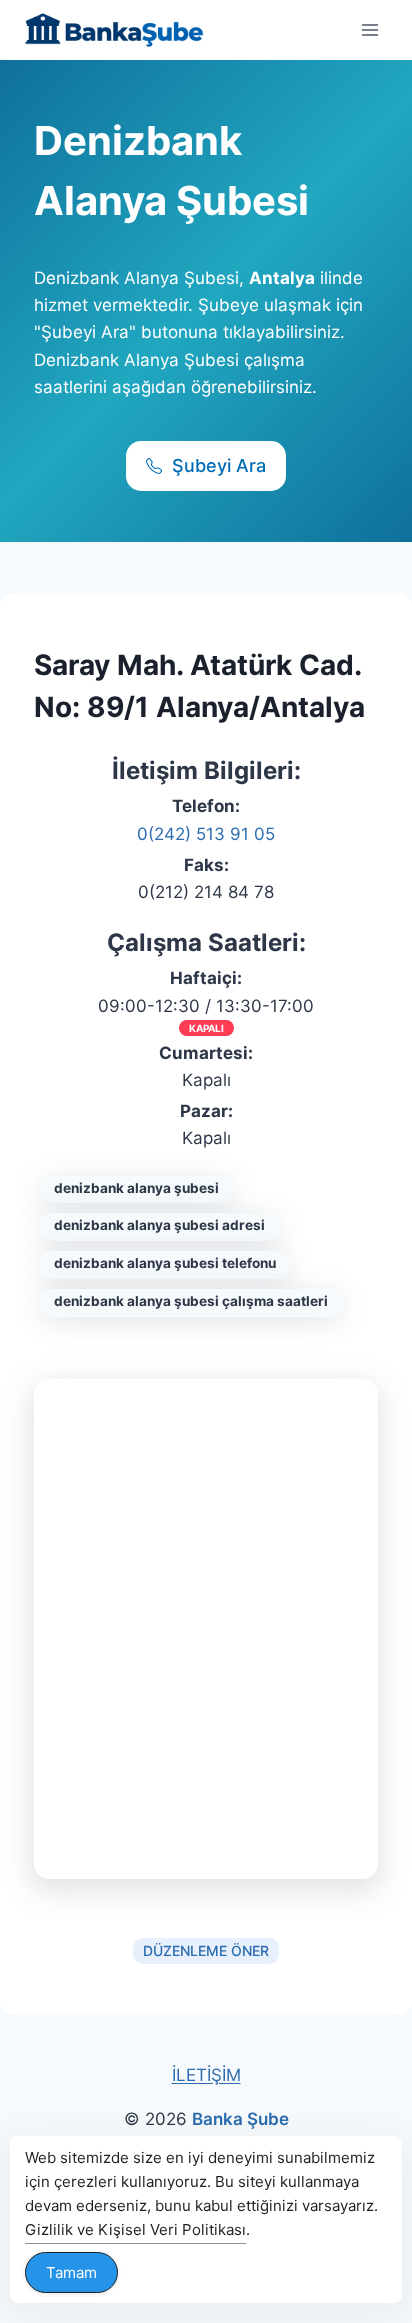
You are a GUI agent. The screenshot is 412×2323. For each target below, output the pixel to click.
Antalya (282, 278)
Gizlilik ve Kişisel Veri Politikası (135, 2229)
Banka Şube (240, 2119)
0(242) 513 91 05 (206, 834)
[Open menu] (369, 29)
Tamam (71, 2272)
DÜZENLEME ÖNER (206, 1950)
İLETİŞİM (206, 2075)
